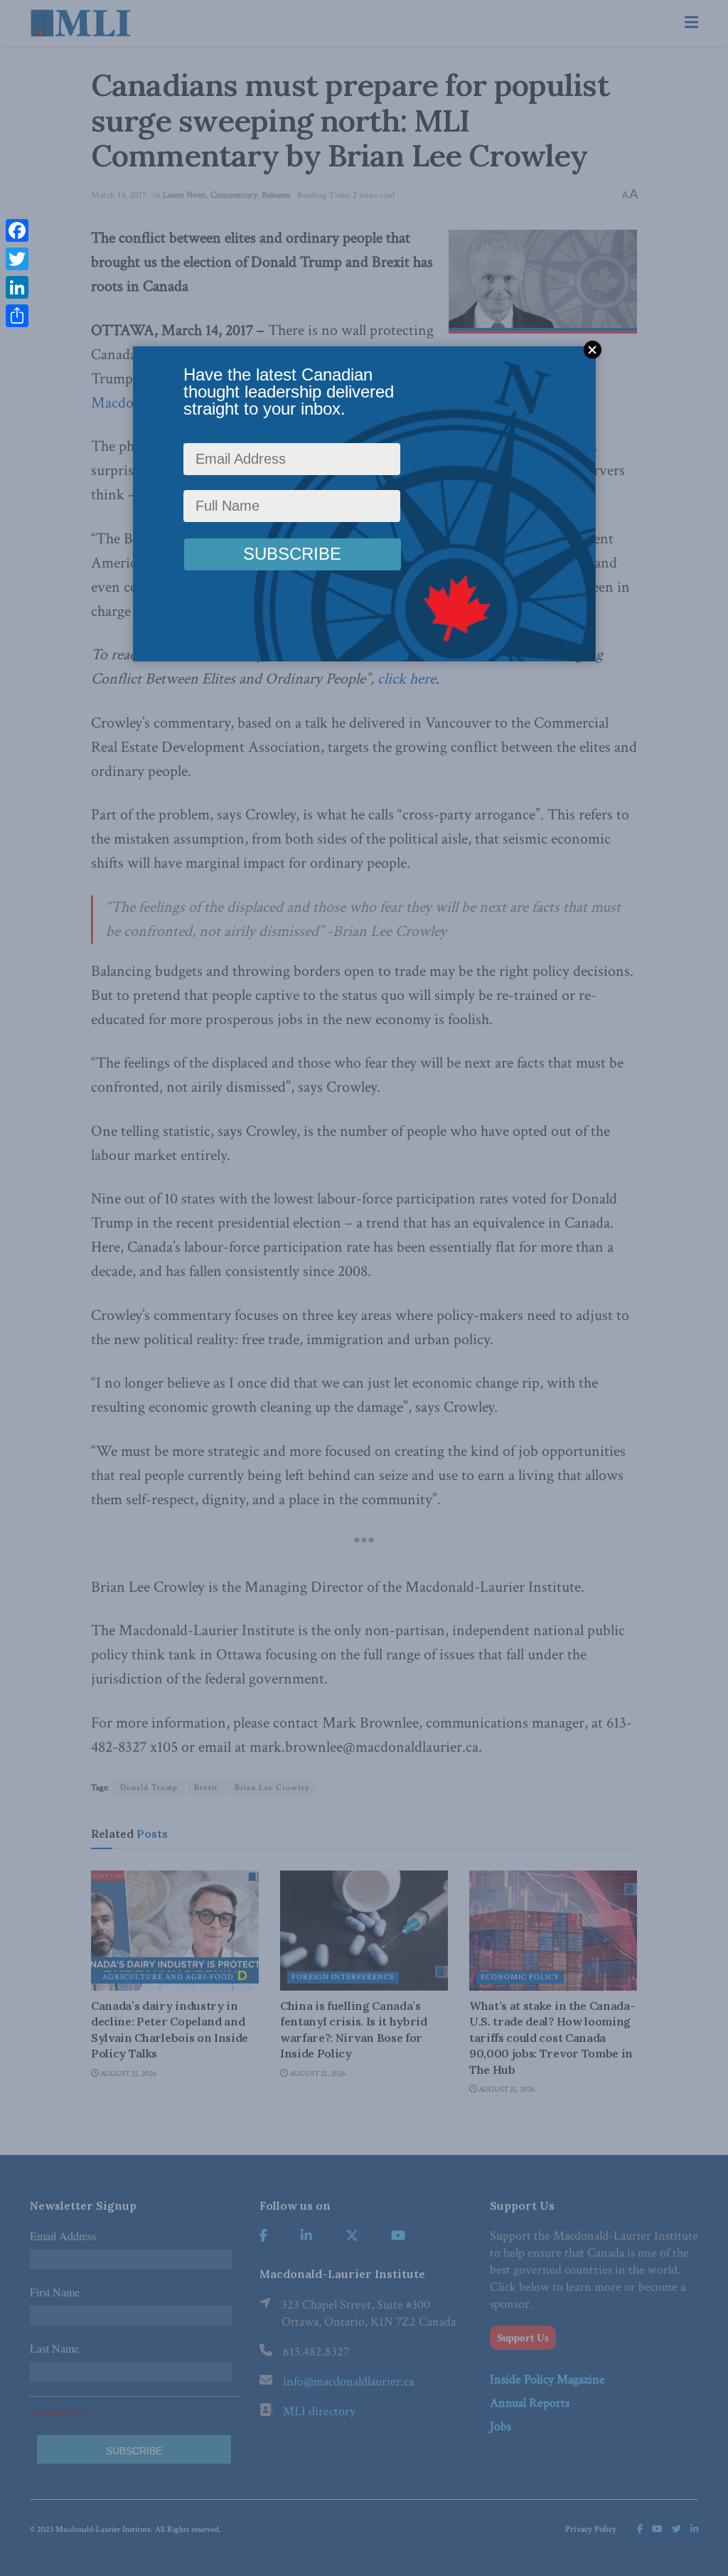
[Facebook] (17, 230)
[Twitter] (17, 259)
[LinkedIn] (17, 287)
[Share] (17, 316)
